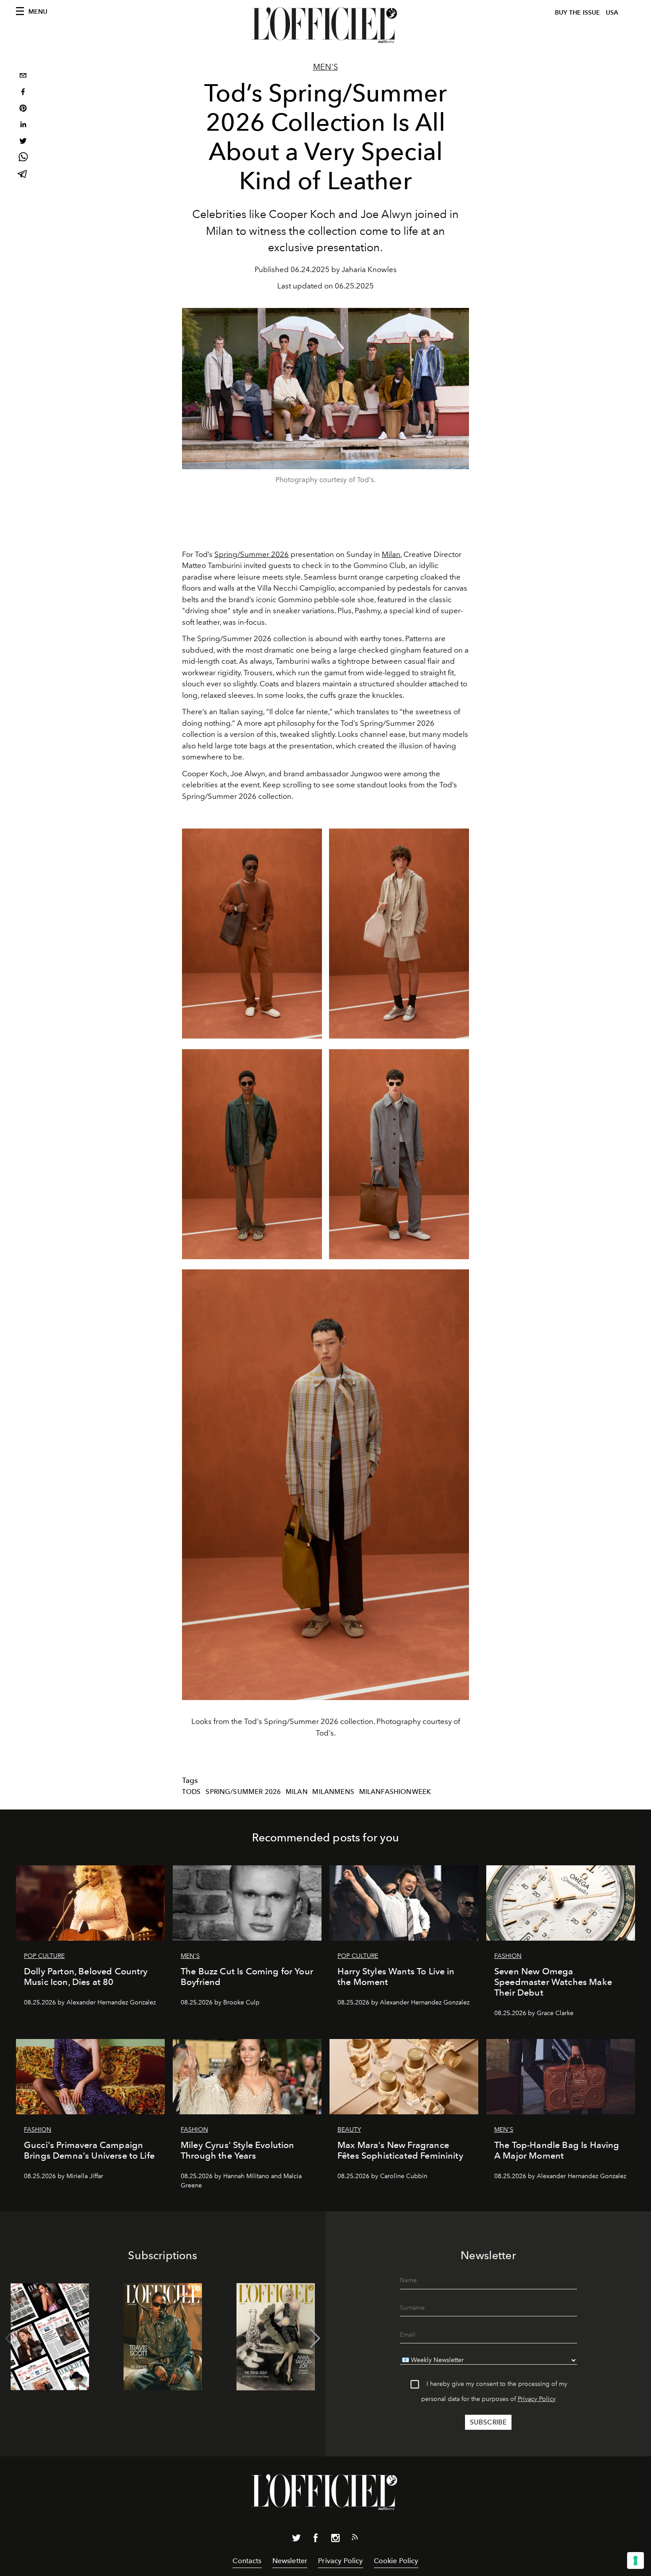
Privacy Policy (537, 2399)
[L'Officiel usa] (325, 25)
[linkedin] (23, 126)
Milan (391, 554)
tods (192, 1792)
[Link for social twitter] (296, 2540)
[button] (315, 2339)
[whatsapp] (23, 158)
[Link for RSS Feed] (355, 2539)
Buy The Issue (577, 13)
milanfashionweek (395, 1792)
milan (297, 1792)
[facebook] (23, 93)
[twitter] (23, 142)
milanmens (333, 1792)
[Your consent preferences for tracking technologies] (635, 2560)
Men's (325, 67)
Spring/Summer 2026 (252, 554)
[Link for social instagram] (335, 2540)
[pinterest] (23, 109)
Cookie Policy (396, 2561)
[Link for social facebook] (316, 2540)
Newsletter (290, 2561)
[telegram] (23, 175)
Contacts (247, 2561)
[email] (23, 76)
